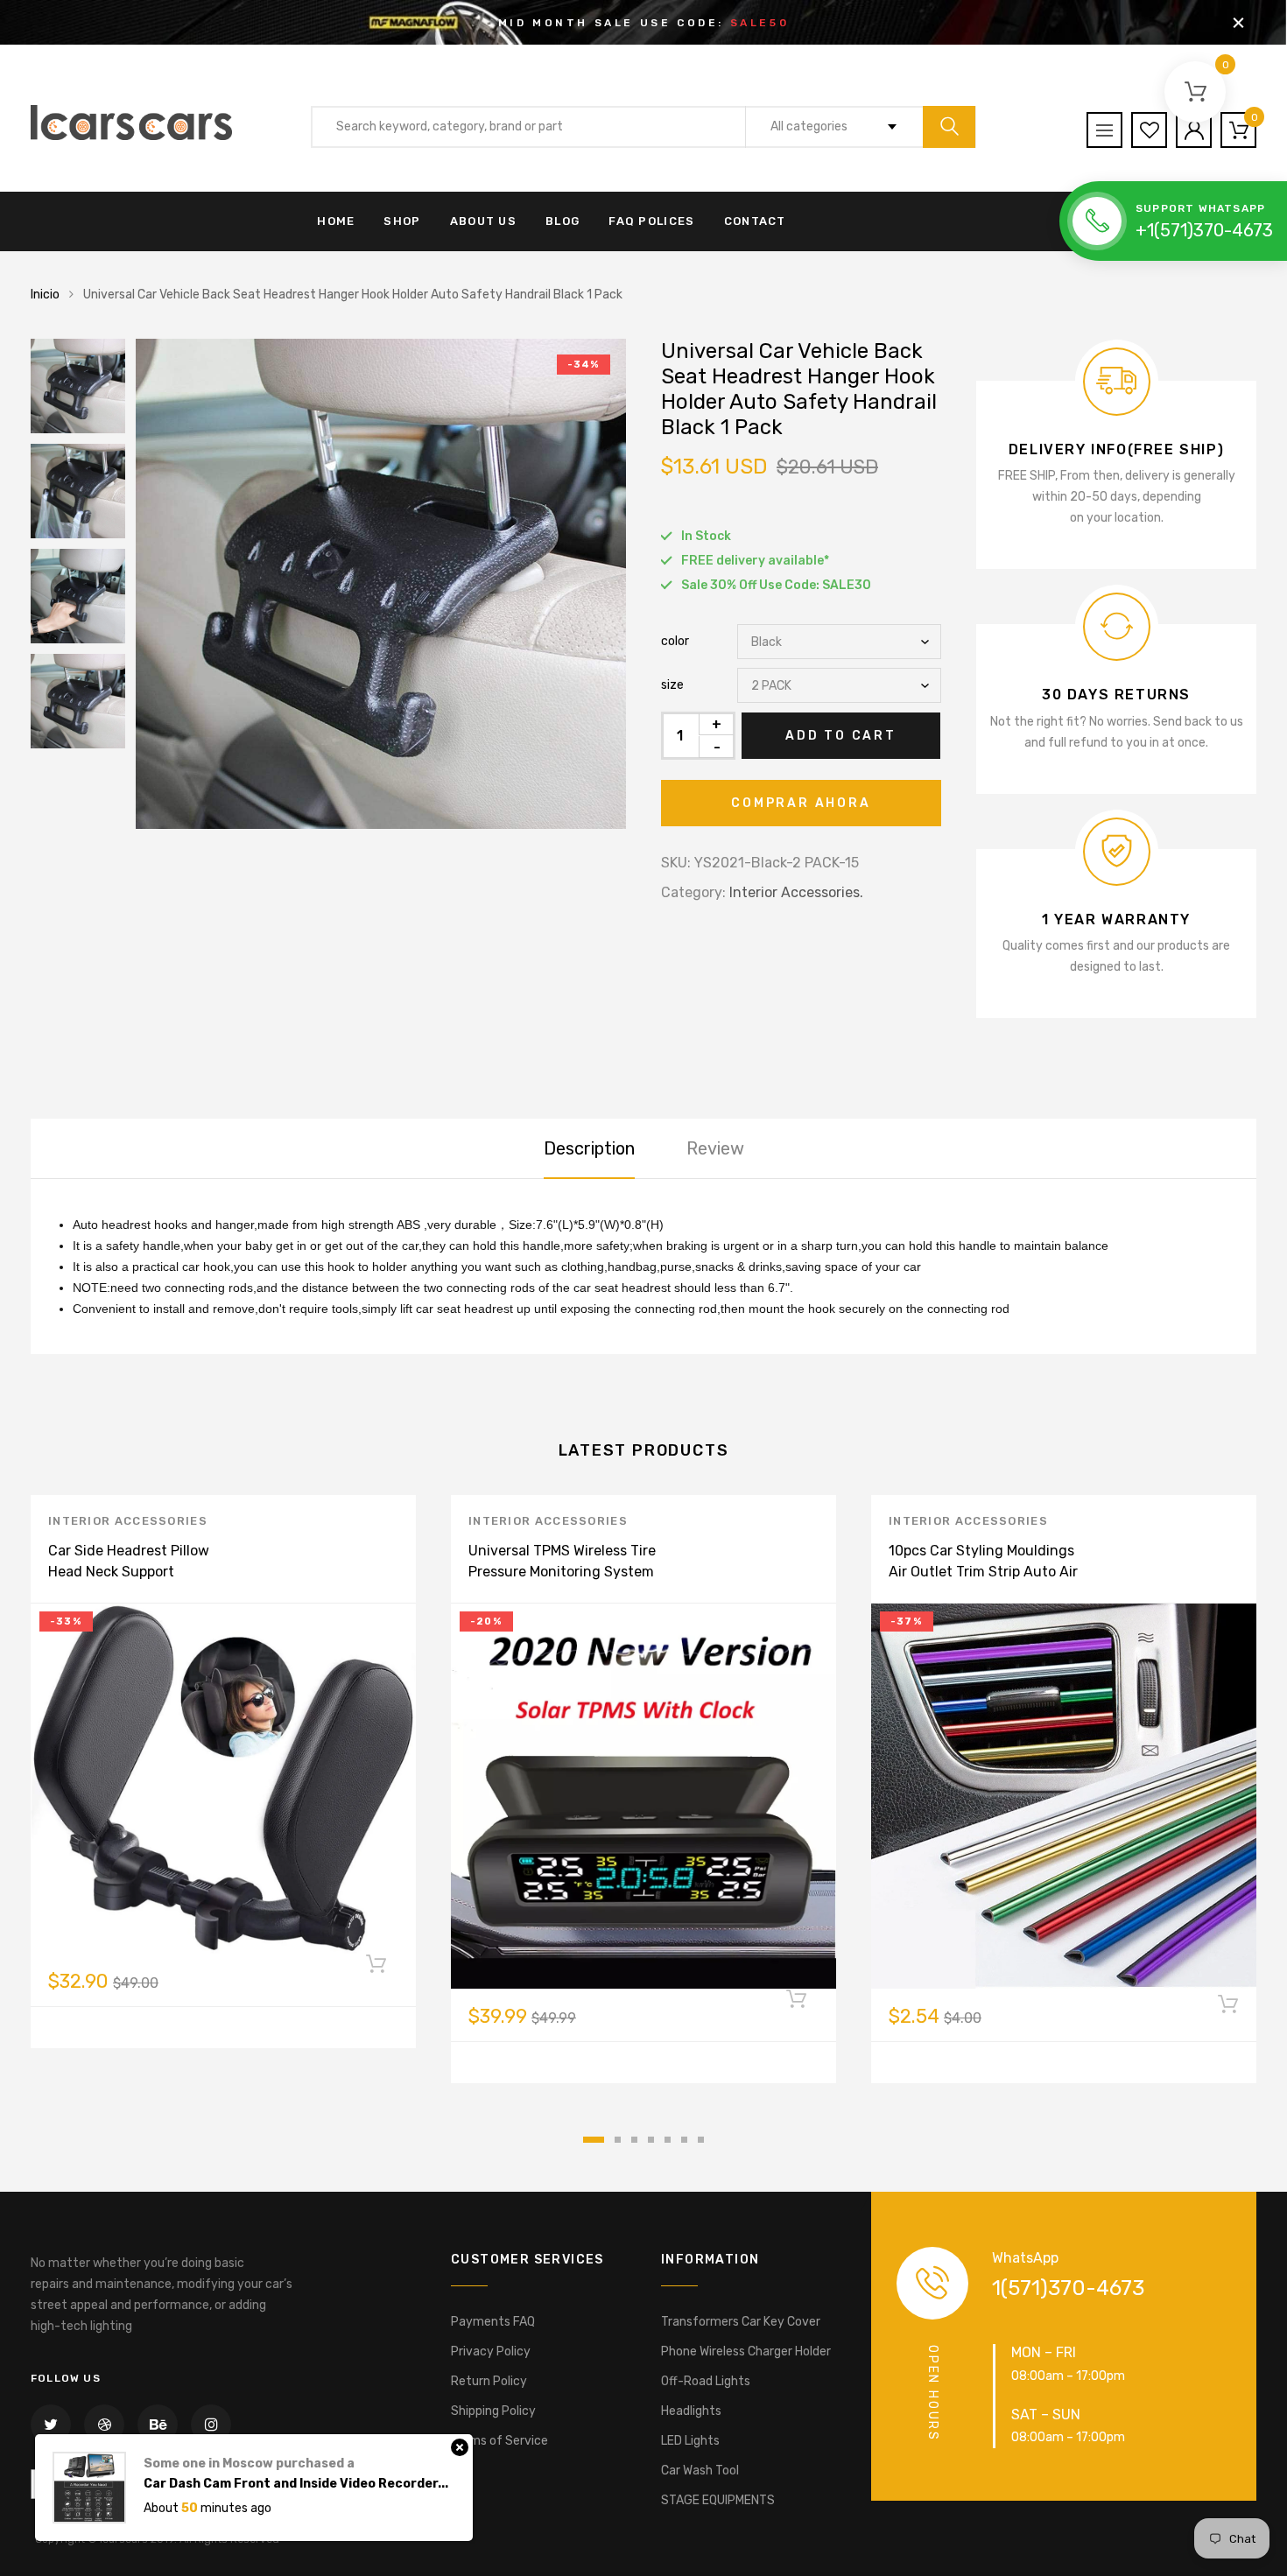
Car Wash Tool (700, 2471)
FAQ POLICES (651, 221)
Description (589, 1148)
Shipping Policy (493, 2411)
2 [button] (618, 2140)
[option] (381, 584)
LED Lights (690, 2441)
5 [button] (668, 2140)
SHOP (402, 221)
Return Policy (489, 2381)
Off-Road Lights (706, 2381)
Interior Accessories (128, 1521)
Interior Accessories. (796, 892)
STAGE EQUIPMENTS (718, 2500)
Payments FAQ (493, 2322)
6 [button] (684, 2140)
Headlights (691, 2411)
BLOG (563, 221)
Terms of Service (499, 2441)
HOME (336, 221)
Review (715, 1148)
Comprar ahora (801, 803)
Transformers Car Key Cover (741, 2322)
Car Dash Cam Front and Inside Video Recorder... (296, 2457)
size (672, 685)
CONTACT (755, 221)
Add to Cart (841, 736)
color (675, 641)
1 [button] (594, 2140)
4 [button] (651, 2140)
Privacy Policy (491, 2351)
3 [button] (634, 2140)
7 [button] (701, 2140)
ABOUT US (483, 221)
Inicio (45, 295)
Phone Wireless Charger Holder (746, 2351)
